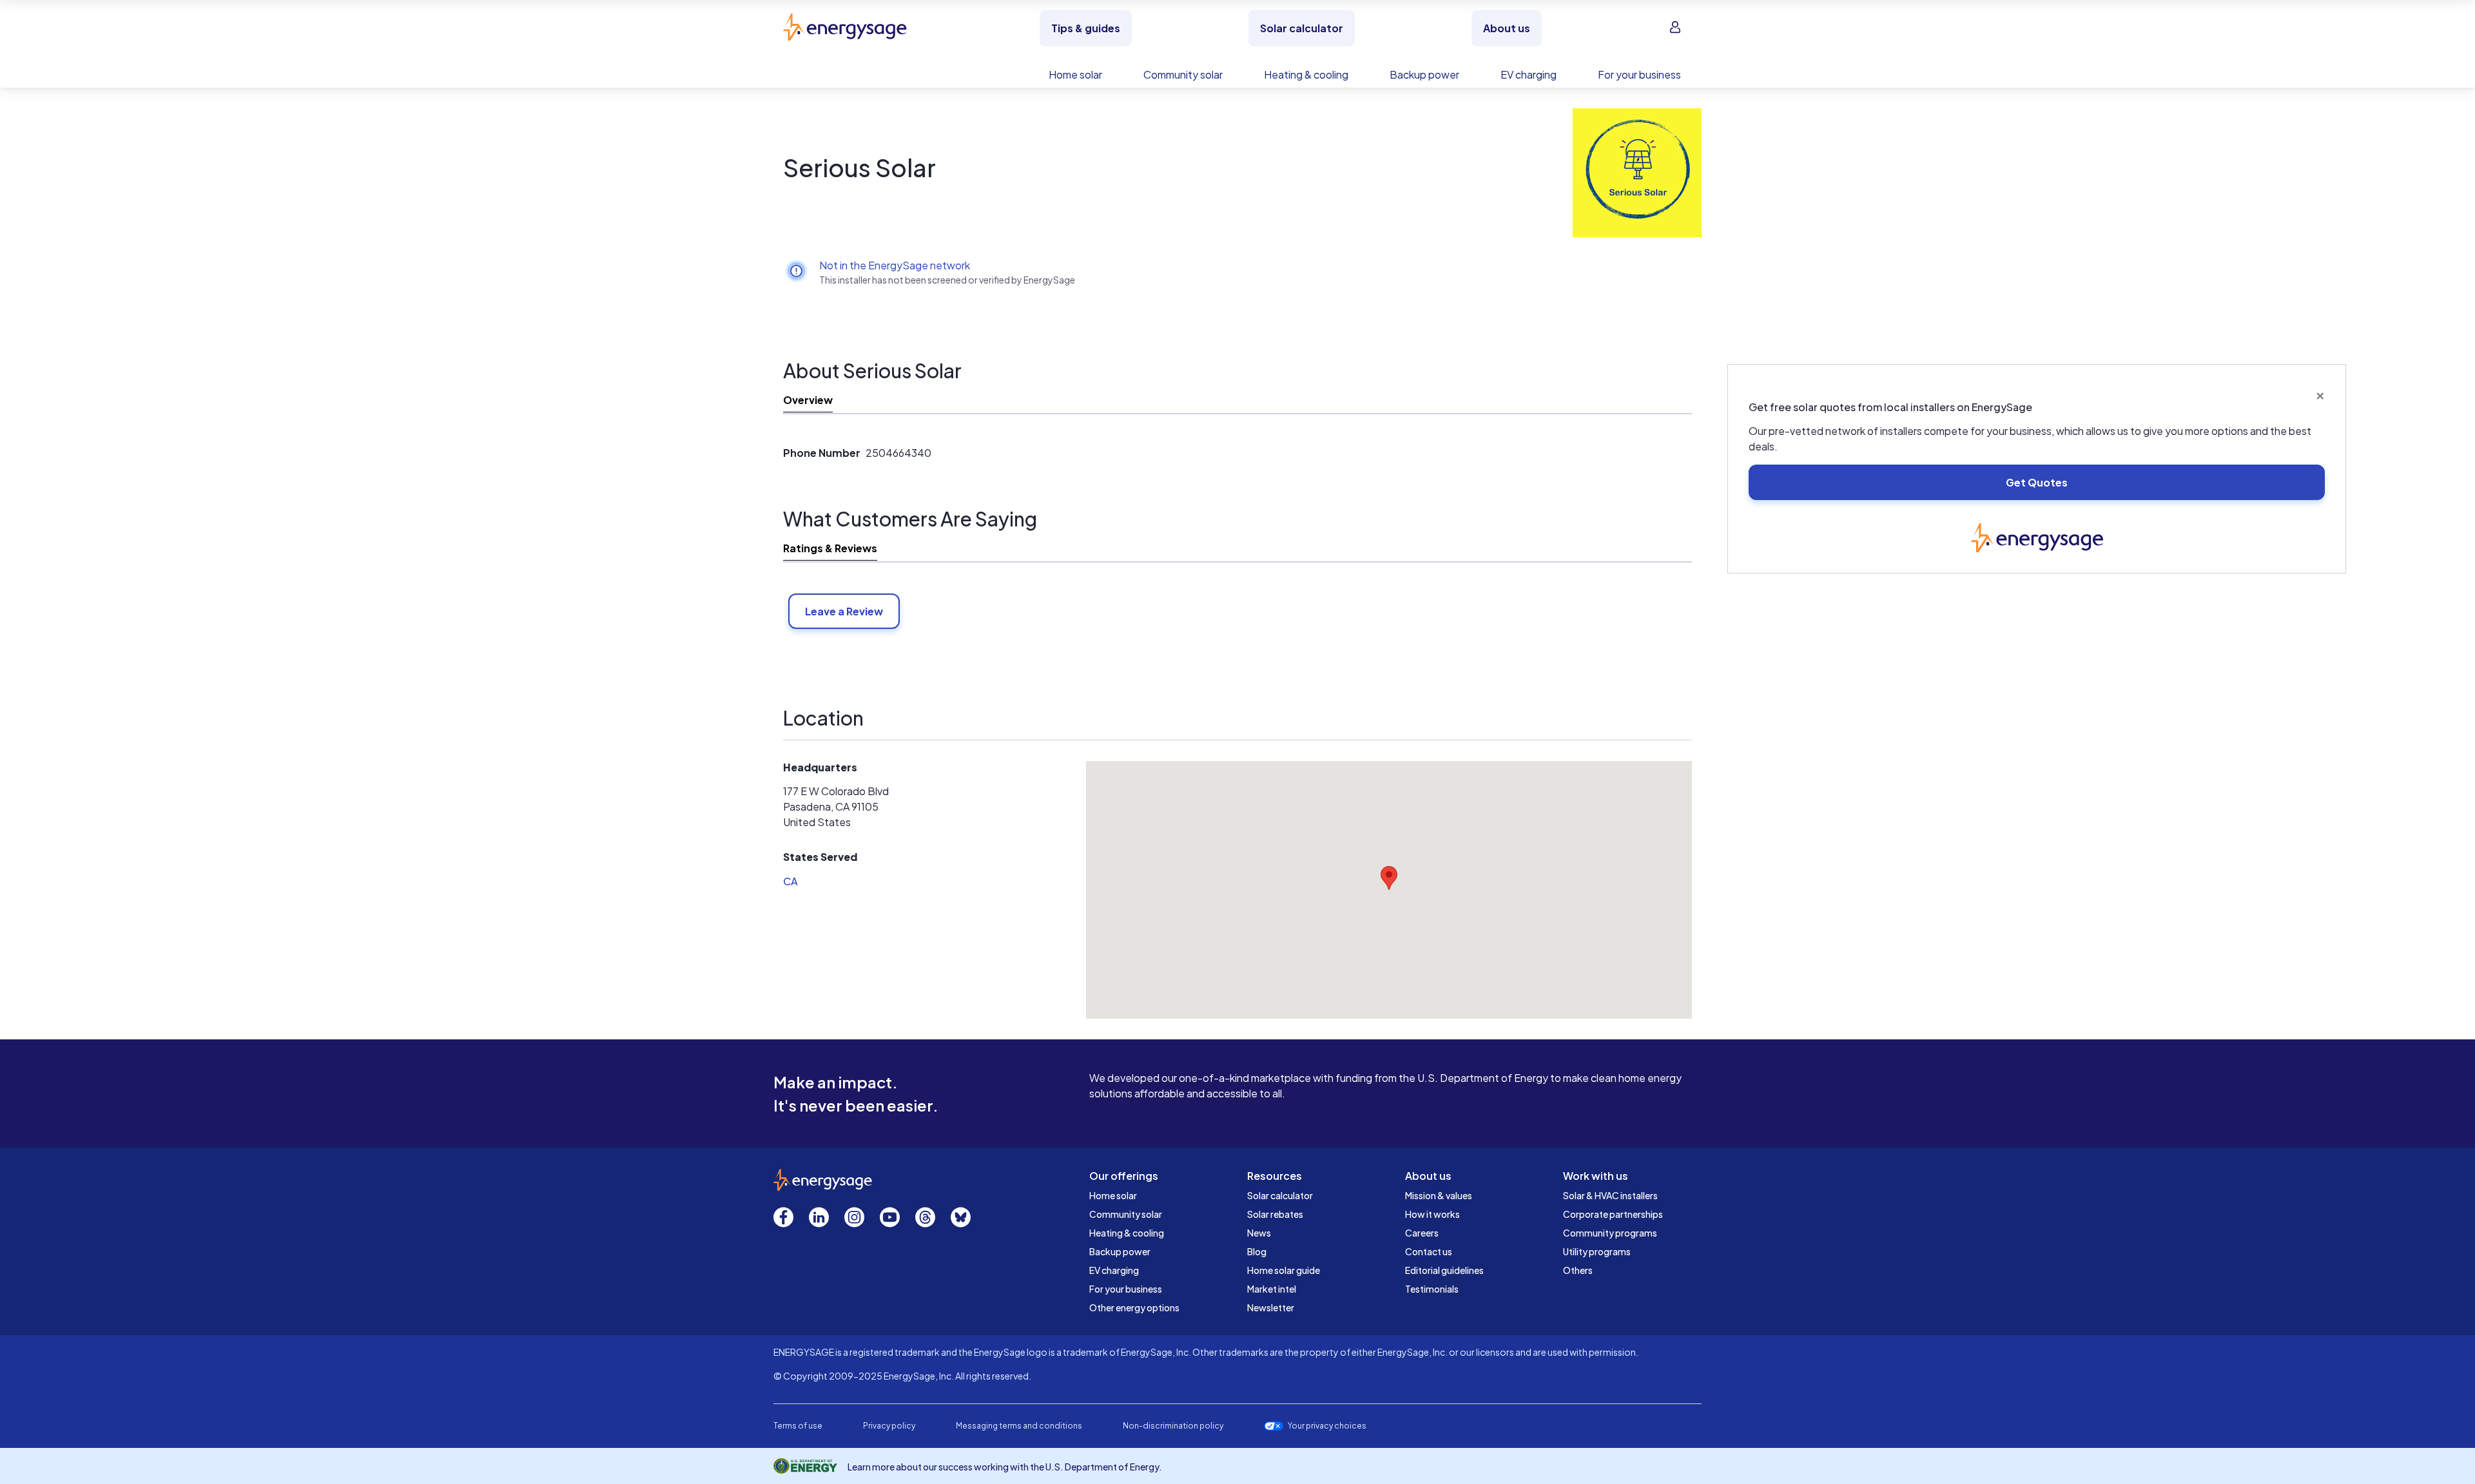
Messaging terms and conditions (1019, 1426)
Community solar (1126, 1214)
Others (1578, 1270)
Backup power (1120, 1251)
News (1259, 1233)
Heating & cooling (1127, 1233)
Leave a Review (844, 611)
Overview (808, 400)
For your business (1126, 1289)
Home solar (1113, 1195)
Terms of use (798, 1426)
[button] (1389, 878)
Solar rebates (1275, 1214)
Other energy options (1134, 1307)
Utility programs (1597, 1251)
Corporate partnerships (1613, 1214)
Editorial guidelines (1444, 1270)
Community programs (1610, 1233)
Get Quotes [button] (2037, 482)
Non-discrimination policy (1173, 1426)
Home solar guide (1284, 1270)
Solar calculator (1280, 1195)
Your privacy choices (1327, 1426)
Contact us (1429, 1251)
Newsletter (1271, 1307)
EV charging (1114, 1270)
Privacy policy (889, 1426)
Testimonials (1432, 1289)
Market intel (1272, 1289)
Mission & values (1439, 1195)
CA (791, 881)
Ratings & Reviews (830, 548)
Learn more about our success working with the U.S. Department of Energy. (1005, 1467)
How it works (1432, 1214)
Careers (1422, 1233)
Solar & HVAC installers (1610, 1195)
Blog (1257, 1251)
